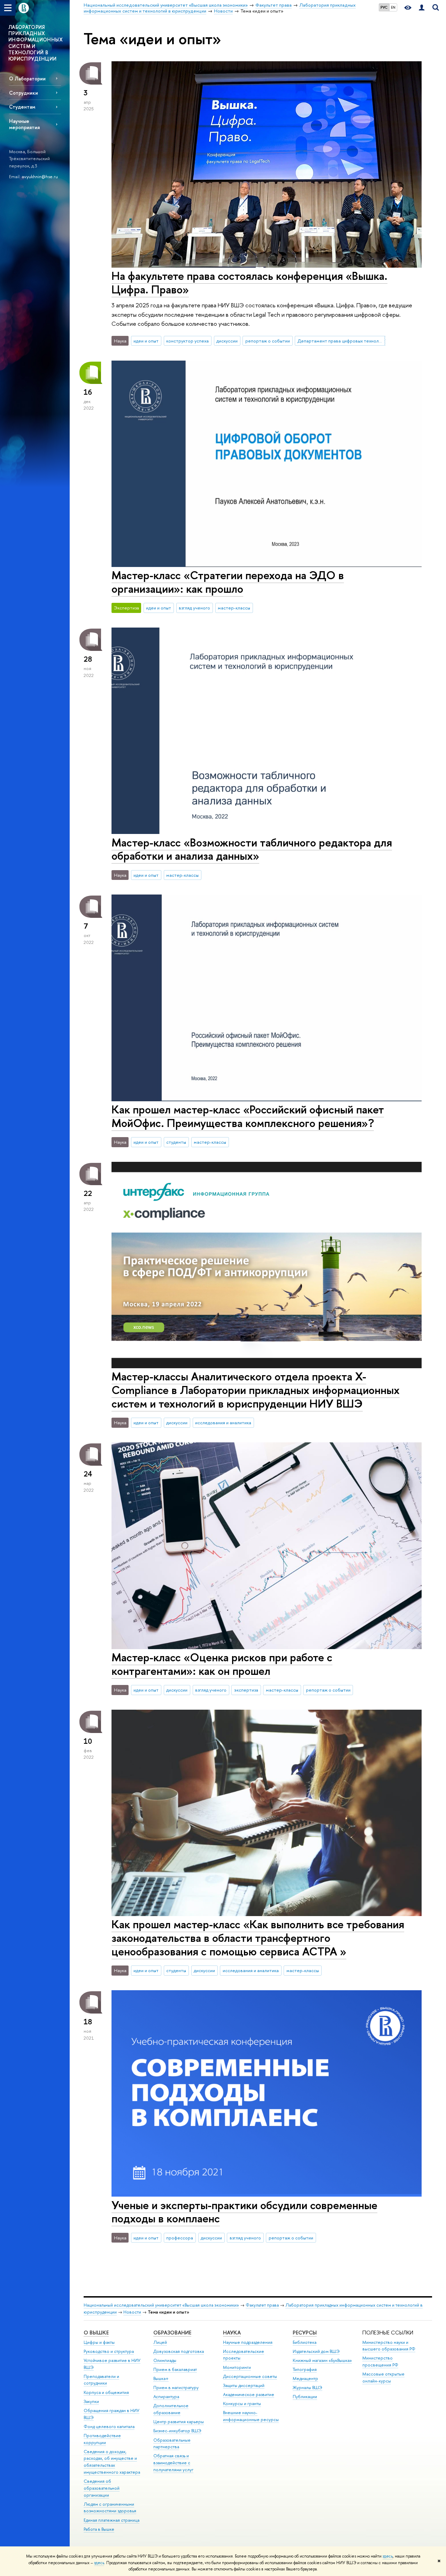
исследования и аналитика (223, 1423)
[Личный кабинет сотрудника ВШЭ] (422, 8)
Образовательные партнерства (172, 2444)
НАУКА (232, 2333)
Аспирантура (166, 2397)
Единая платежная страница (111, 2520)
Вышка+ (161, 2378)
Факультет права (262, 2305)
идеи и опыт (146, 341)
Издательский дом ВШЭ (316, 2351)
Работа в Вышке (99, 2529)
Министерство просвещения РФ (380, 2361)
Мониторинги (237, 2367)
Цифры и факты (99, 2342)
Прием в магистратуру (176, 2388)
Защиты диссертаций (244, 2385)
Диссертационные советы (250, 2376)
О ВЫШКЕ (96, 2333)
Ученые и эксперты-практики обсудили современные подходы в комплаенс (244, 2212)
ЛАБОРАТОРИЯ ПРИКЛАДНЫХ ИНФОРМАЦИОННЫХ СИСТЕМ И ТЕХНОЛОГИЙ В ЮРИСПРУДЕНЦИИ (36, 43)
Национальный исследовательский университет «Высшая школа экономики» (161, 2305)
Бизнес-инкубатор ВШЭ (177, 2431)
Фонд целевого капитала (109, 2427)
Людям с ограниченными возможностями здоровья (110, 2508)
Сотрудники (24, 93)
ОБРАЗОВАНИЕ (172, 2333)
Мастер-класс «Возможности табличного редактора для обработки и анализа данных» (252, 849)
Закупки (91, 2401)
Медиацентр (305, 2378)
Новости (132, 2312)
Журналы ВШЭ (307, 2388)
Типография (305, 2369)
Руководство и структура (109, 2351)
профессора (180, 2238)
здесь (388, 2556)
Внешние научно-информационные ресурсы (251, 2416)
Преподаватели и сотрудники (101, 2380)
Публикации (305, 2397)
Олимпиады (165, 2360)
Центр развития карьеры (179, 2422)
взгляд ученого (194, 608)
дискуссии (227, 341)
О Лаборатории (27, 78)
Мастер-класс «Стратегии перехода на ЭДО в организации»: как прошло (228, 582)
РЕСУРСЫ (305, 2333)
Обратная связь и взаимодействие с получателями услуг (173, 2463)
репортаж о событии (268, 341)
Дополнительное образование (171, 2409)
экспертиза (246, 1690)
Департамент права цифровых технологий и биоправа (341, 341)
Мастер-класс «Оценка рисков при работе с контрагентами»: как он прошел (222, 1664)
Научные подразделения (248, 2342)
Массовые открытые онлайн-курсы (383, 2377)
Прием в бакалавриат (175, 2369)
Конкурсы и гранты (242, 2404)
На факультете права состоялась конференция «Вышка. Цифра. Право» (249, 282)
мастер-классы (234, 608)
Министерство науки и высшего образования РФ (389, 2346)
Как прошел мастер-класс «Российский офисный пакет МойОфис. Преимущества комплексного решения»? (248, 1116)
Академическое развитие (249, 2394)
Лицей (160, 2342)
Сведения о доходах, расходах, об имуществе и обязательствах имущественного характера (112, 2462)
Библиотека (305, 2342)
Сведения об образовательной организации (102, 2488)
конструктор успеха (187, 341)
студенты (176, 1142)
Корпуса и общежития (106, 2392)
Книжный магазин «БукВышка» (322, 2360)
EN (393, 7)
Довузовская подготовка (179, 2351)
